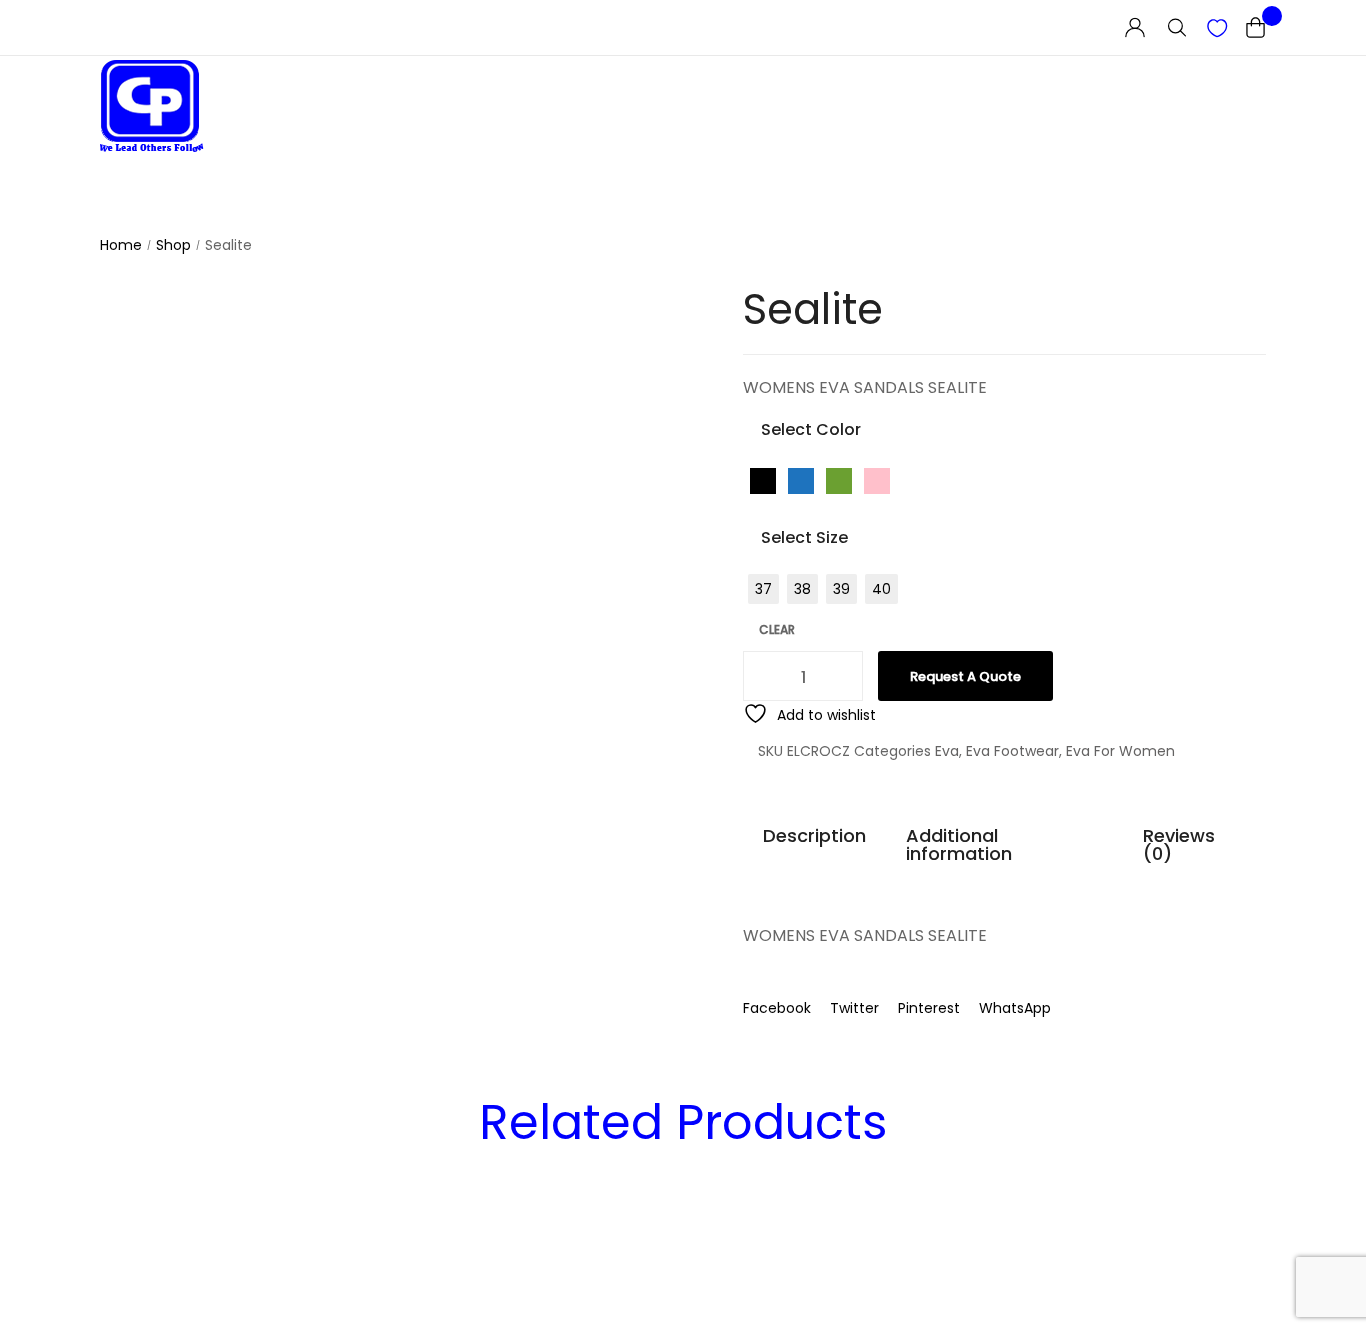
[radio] (763, 481)
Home (121, 245)
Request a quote (965, 676)
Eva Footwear (1012, 751)
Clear (777, 630)
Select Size (804, 537)
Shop (173, 245)
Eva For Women (1120, 751)
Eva (947, 751)
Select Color (811, 429)
